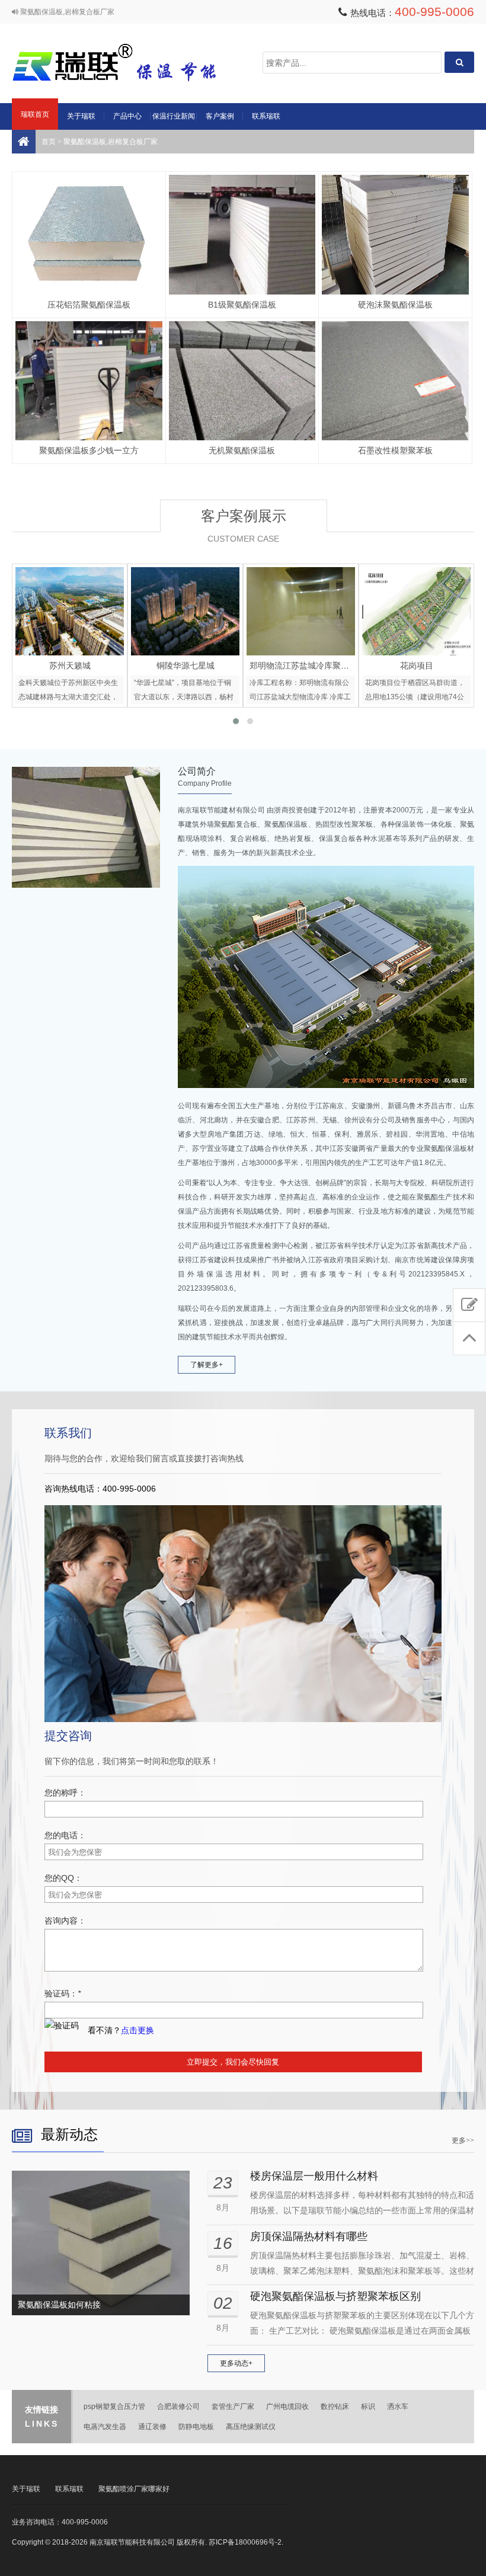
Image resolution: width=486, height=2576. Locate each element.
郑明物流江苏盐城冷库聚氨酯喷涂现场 (204, 665)
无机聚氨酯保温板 (242, 450)
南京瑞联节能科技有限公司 (130, 63)
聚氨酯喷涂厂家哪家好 (134, 2489)
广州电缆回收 (287, 2407)
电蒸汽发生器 (105, 2427)
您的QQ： (63, 1878)
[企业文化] (86, 827)
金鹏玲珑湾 (417, 665)
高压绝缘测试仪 (251, 2427)
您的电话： (65, 1835)
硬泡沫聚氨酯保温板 (395, 305)
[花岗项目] (301, 611)
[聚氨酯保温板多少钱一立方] (89, 381)
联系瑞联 (266, 116)
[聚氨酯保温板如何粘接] (101, 2243)
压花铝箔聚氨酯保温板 (89, 305)
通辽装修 (152, 2427)
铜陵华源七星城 (70, 665)
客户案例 (220, 116)
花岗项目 (301, 665)
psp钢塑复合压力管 (114, 2407)
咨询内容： (65, 1921)
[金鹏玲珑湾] (416, 611)
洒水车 (398, 2407)
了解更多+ (207, 1365)
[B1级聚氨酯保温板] (242, 235)
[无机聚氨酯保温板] (242, 381)
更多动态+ (236, 2363)
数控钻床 (335, 2407)
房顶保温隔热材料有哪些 (309, 2236)
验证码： (63, 1993)
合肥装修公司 (178, 2407)
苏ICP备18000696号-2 (245, 2542)
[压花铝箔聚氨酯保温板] (89, 235)
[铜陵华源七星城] (70, 611)
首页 (49, 142)
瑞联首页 (35, 114)
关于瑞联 (81, 116)
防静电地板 (196, 2427)
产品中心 (127, 116)
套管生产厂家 (233, 2407)
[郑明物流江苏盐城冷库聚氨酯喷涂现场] (185, 611)
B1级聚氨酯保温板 (242, 305)
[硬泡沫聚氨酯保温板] (395, 235)
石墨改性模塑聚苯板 (395, 450)
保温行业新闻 (174, 116)
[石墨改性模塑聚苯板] (395, 381)
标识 (368, 2407)
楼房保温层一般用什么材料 (314, 2176)
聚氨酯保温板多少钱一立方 (89, 450)
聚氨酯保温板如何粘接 (59, 2305)
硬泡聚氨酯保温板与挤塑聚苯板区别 (335, 2296)
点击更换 (138, 2030)
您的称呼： (65, 1793)
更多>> (463, 2140)
